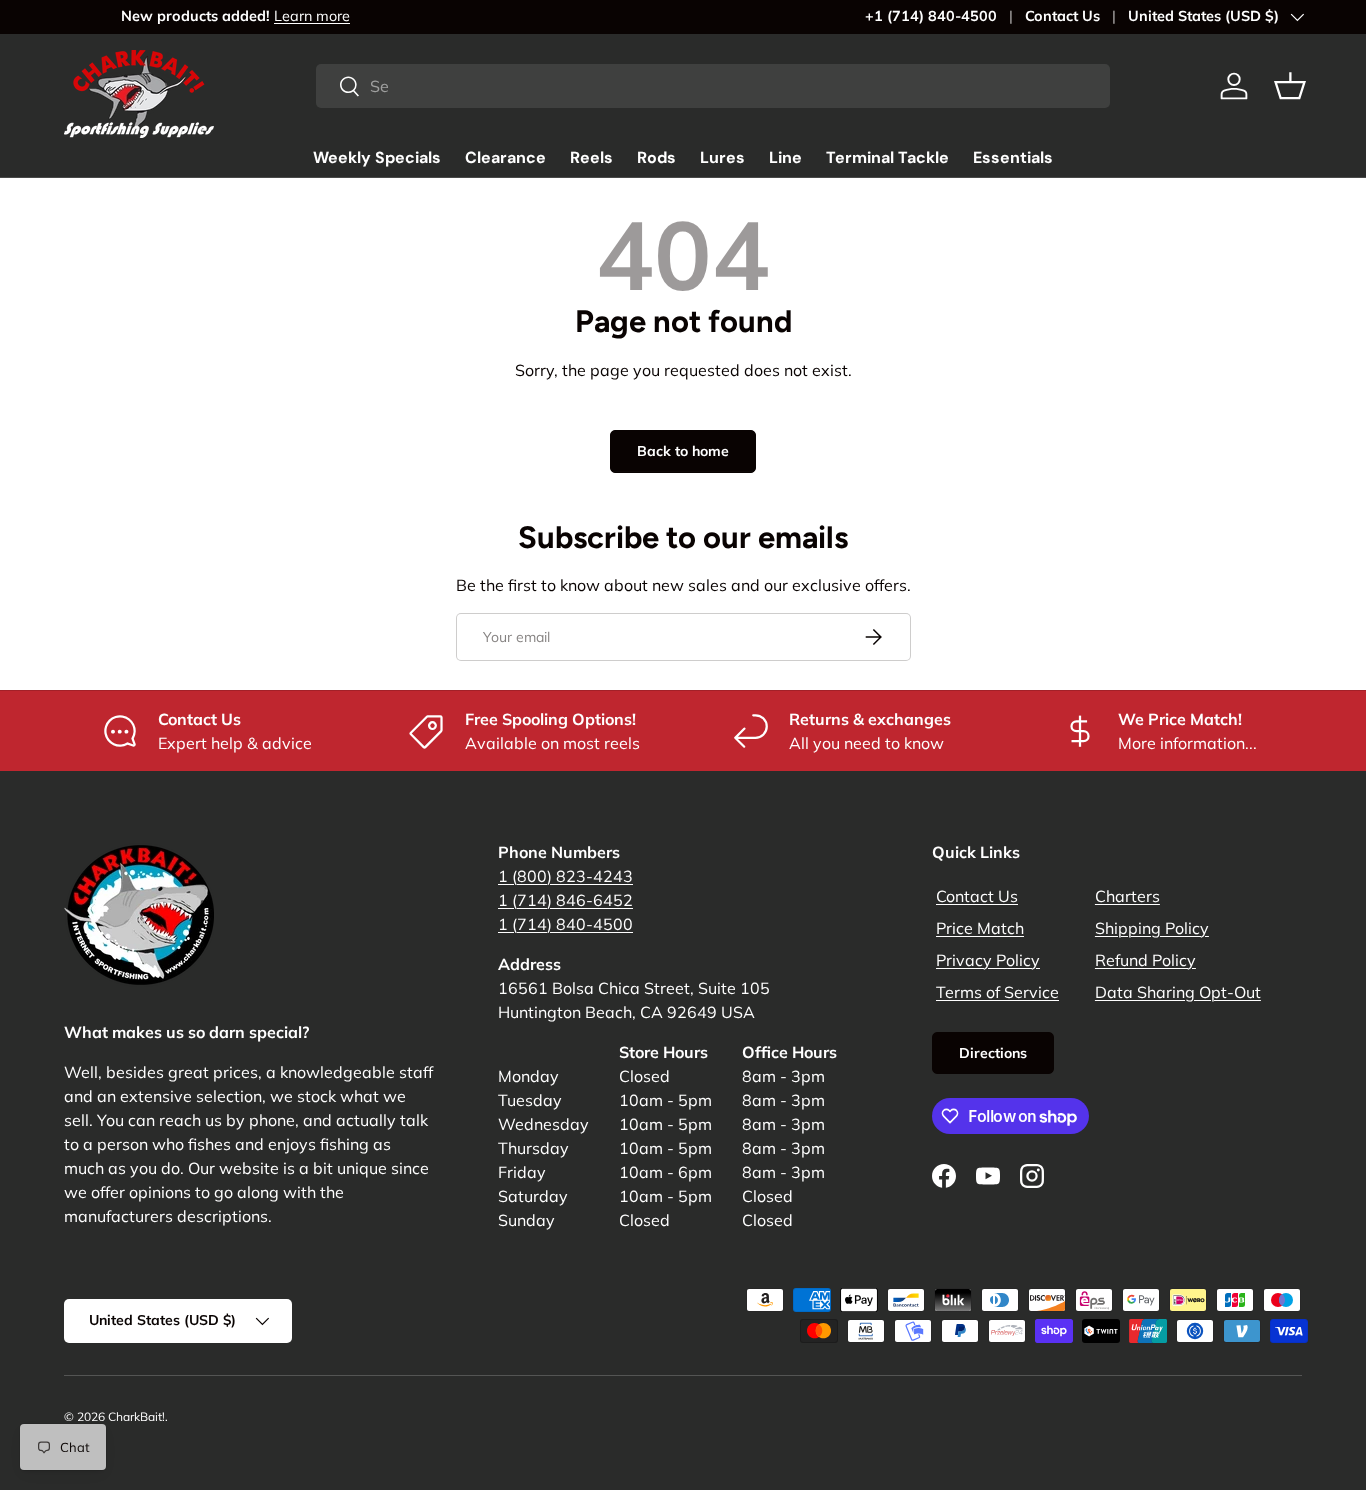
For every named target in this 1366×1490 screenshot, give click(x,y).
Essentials (1013, 157)
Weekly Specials (377, 157)
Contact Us (1062, 16)
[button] (1290, 86)
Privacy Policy (988, 960)
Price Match (980, 928)
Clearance (505, 157)
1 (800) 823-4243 (565, 876)
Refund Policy (1145, 960)
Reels (591, 157)
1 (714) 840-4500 (565, 924)
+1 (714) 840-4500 (931, 16)
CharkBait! (136, 1416)
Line (785, 157)
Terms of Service (997, 992)
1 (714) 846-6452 (565, 900)
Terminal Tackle (887, 157)
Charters (1127, 896)
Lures (722, 157)
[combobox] (713, 86)
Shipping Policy (1152, 928)
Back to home (683, 451)
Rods (656, 157)
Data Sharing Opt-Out (1178, 992)
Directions (993, 1053)
